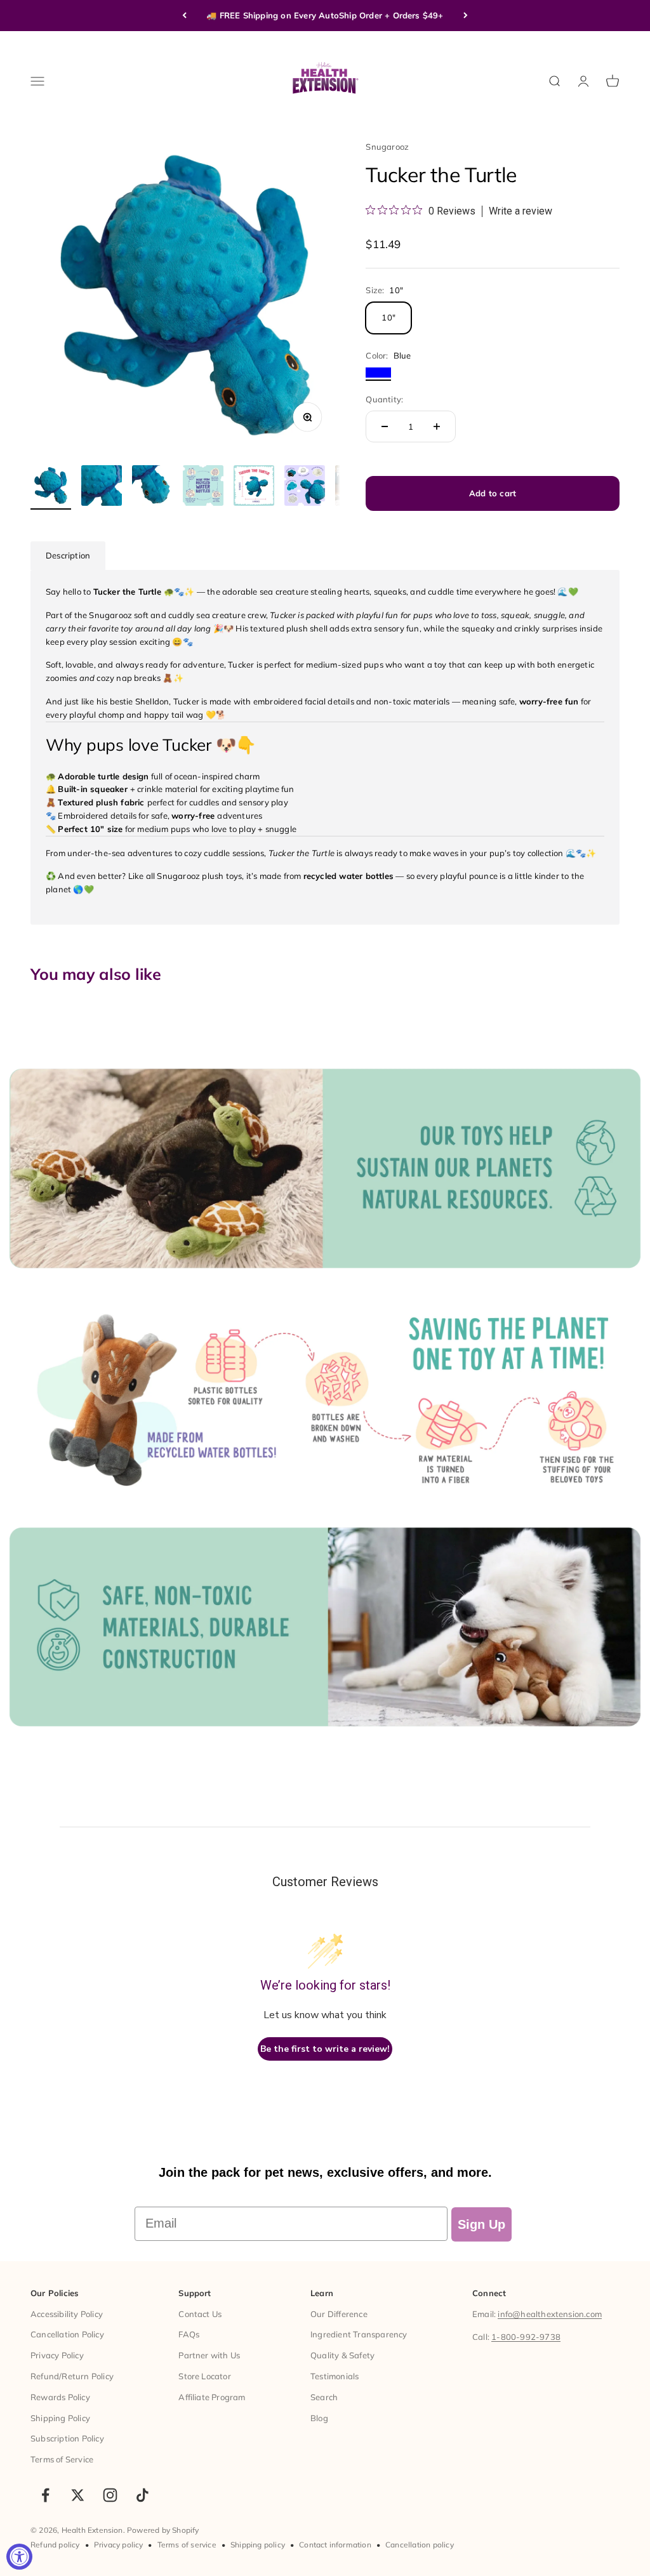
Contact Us (200, 2314)
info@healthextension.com (550, 2314)
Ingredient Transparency (359, 2334)
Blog (319, 2418)
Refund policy (55, 2545)
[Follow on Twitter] (78, 2495)
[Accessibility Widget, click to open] (19, 2557)
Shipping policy (258, 2545)
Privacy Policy (57, 2355)
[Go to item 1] (51, 487)
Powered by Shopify (163, 2530)
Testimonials (335, 2376)
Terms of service (187, 2545)
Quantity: (384, 399)
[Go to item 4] (203, 487)
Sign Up (481, 2224)
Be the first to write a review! (325, 2049)
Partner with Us (209, 2355)
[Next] (466, 16)
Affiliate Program (212, 2397)
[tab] (68, 556)
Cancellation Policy (67, 2334)
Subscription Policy (67, 2438)
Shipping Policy (60, 2418)
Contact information (335, 2545)
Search (324, 2397)
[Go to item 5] (254, 487)
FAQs (189, 2334)
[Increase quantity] (437, 426)
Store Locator (205, 2376)
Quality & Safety (342, 2355)
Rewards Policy (60, 2397)
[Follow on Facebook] (45, 2495)
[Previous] (184, 16)
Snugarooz (387, 147)
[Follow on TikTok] (143, 2495)
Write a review (521, 211)
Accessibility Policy (67, 2314)
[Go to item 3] (152, 487)
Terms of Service (62, 2459)
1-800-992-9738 (526, 2337)
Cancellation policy (420, 2545)
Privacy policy (119, 2545)
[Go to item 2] (102, 487)
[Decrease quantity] (385, 426)
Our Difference (339, 2314)
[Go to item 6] (305, 487)
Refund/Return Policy (72, 2376)
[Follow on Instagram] (110, 2495)
